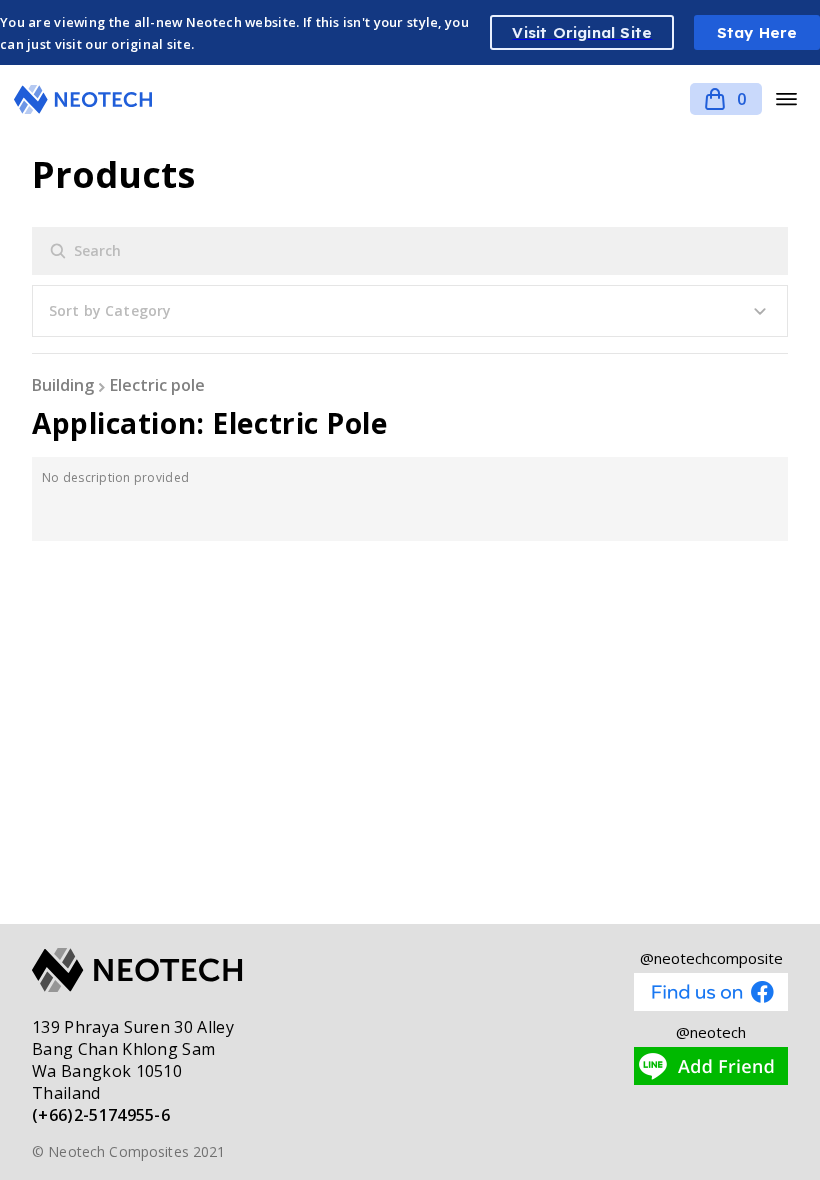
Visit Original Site (582, 32)
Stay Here (757, 32)
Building (63, 385)
